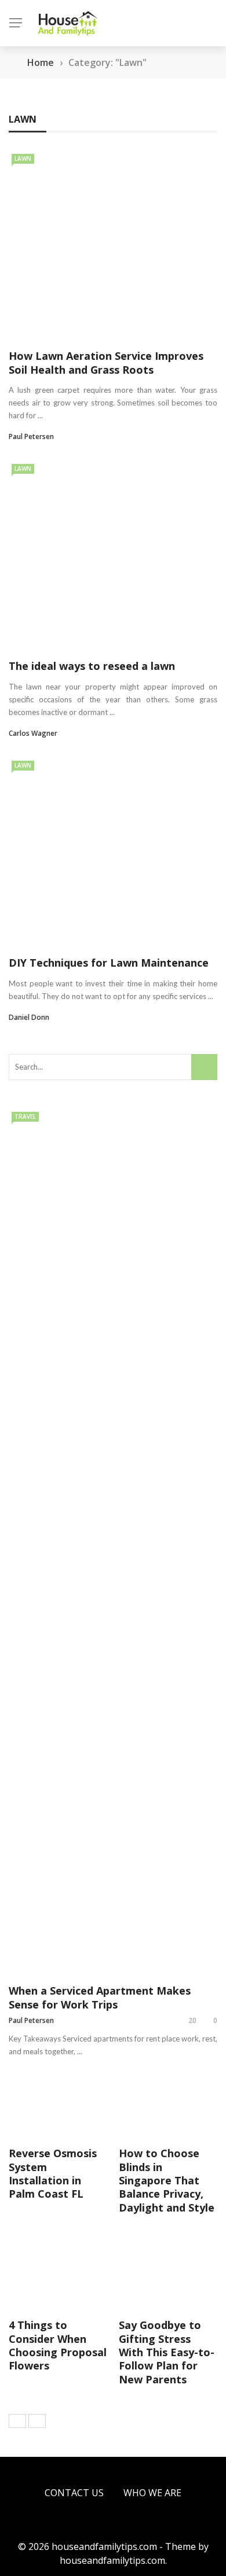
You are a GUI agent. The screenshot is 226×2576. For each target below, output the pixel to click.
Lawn (23, 159)
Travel (25, 1116)
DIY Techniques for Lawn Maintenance (109, 963)
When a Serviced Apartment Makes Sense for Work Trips (100, 1997)
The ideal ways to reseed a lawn (92, 666)
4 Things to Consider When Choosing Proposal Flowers (58, 2345)
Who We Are (152, 2493)
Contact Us (74, 2493)
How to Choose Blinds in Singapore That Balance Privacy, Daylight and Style (167, 2180)
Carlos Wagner (33, 733)
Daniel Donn (29, 1017)
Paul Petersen (31, 436)
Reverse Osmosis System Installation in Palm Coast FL (53, 2173)
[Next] (37, 2421)
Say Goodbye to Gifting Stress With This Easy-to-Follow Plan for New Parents (167, 2352)
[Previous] (17, 2421)
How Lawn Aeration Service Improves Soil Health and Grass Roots (106, 362)
